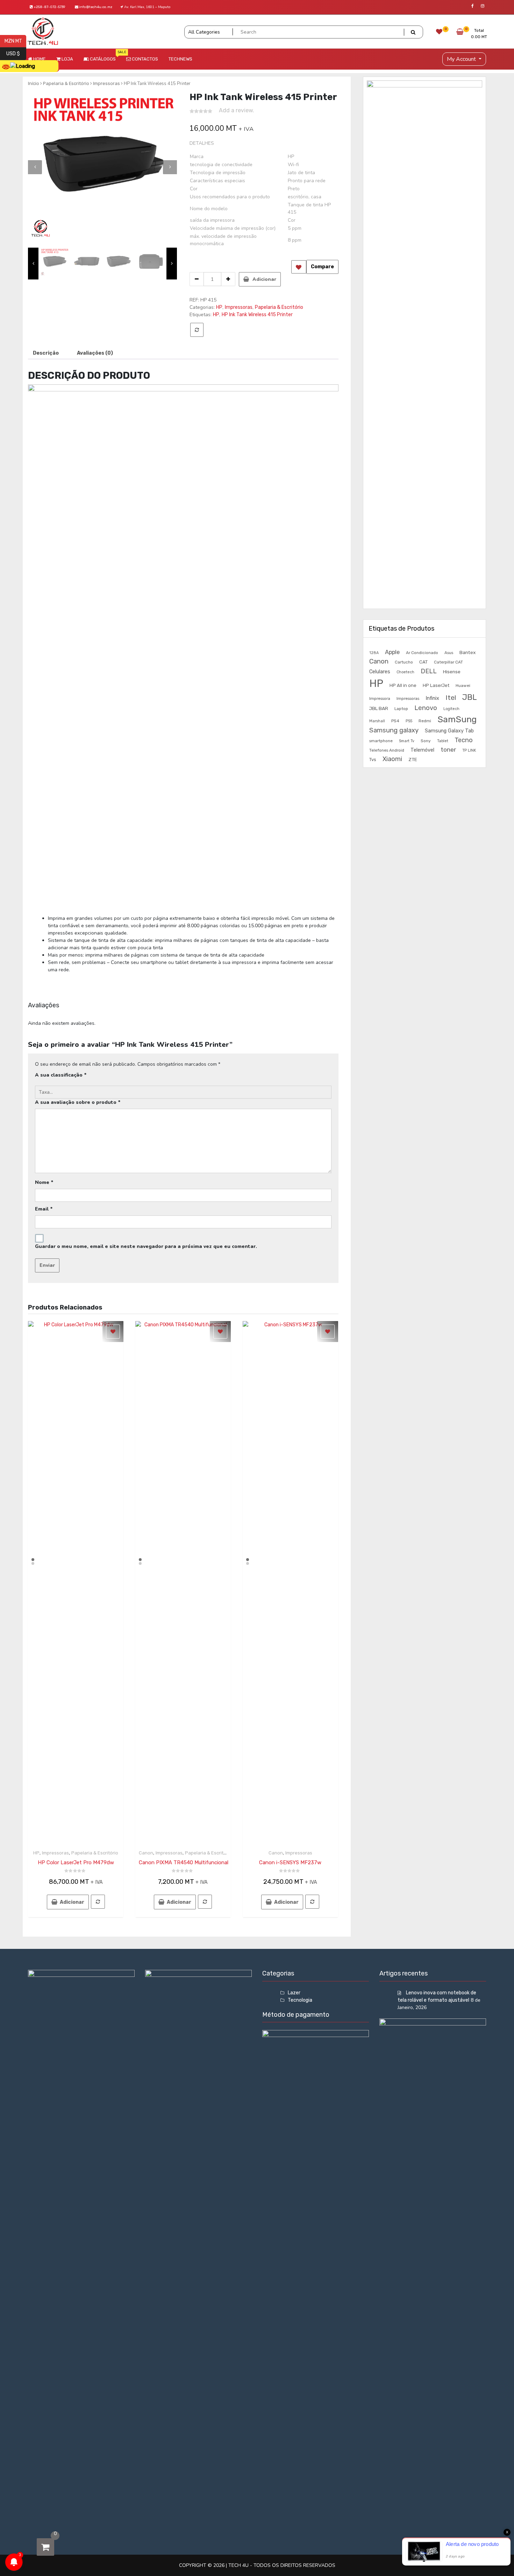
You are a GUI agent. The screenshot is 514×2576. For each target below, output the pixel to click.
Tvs (373, 760)
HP (219, 307)
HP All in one (403, 685)
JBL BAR (379, 708)
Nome (44, 1182)
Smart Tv (407, 741)
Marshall (377, 721)
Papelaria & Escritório (279, 307)
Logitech (451, 709)
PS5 (409, 721)
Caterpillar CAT (448, 662)
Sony (426, 741)
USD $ (16, 53)
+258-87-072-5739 (49, 7)
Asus (449, 653)
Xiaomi (392, 759)
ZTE (413, 759)
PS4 (395, 721)
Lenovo (426, 708)
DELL (429, 671)
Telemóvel (422, 750)
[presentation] (35, 167)
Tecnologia (300, 2000)
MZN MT (15, 41)
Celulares (380, 672)
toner (448, 749)
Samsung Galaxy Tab (449, 731)
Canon (146, 1853)
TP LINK (469, 750)
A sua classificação (61, 1075)
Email (44, 1209)
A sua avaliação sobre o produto (78, 1102)
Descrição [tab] (46, 353)
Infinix (432, 698)
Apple (392, 652)
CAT (423, 662)
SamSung (457, 719)
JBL (470, 697)
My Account (462, 59)
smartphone (381, 741)
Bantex (467, 652)
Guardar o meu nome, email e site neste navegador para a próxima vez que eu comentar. (146, 1246)
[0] (45, 2547)
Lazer (294, 1993)
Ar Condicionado (422, 653)
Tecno (464, 740)
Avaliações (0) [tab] (95, 353)
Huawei (463, 686)
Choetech (405, 672)
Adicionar (264, 279)
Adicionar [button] (72, 1902)
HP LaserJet (436, 685)
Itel (451, 698)
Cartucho (404, 662)
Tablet (443, 741)
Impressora (380, 698)
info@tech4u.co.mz (95, 7)
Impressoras (106, 83)
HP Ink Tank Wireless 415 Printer (257, 315)
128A (374, 653)
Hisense (452, 672)
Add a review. (237, 110)
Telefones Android (387, 750)
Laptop (401, 709)
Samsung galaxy (394, 730)
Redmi (425, 721)
